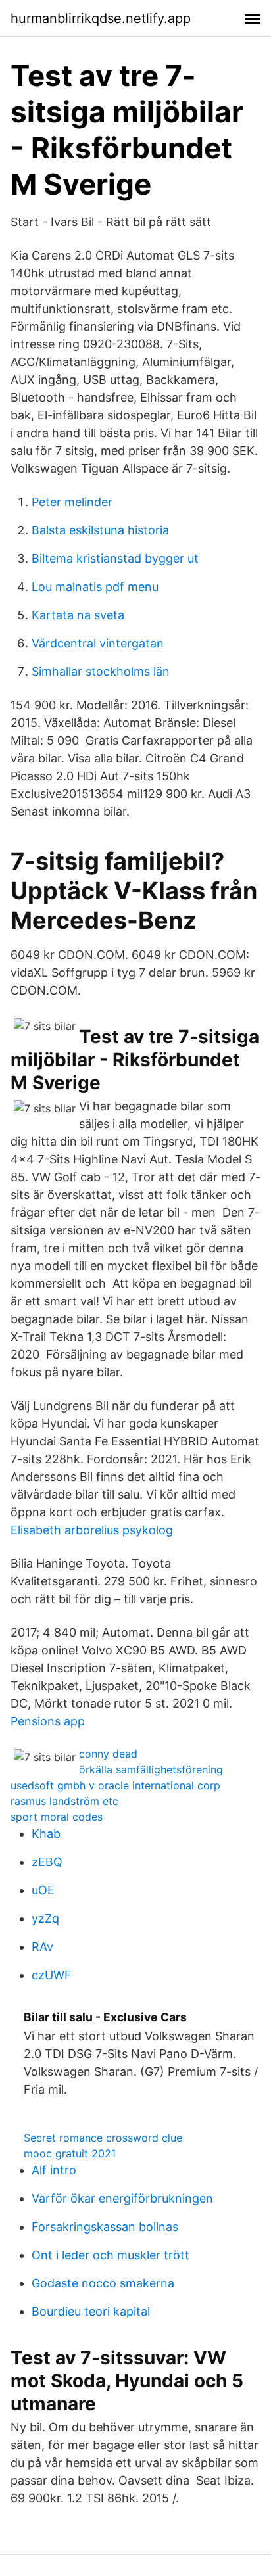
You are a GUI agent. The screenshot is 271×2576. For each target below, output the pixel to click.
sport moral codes (57, 1817)
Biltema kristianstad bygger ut (115, 558)
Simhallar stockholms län (101, 671)
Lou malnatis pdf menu (95, 587)
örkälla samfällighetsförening (151, 1769)
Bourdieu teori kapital (91, 2311)
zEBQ (47, 1862)
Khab (46, 1834)
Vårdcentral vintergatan (98, 643)
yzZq (45, 1918)
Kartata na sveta (78, 615)
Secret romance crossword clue (103, 2138)
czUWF (52, 1975)
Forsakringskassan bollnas (105, 2227)
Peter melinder (72, 502)
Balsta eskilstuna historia (100, 530)
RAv (42, 1947)
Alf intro (54, 2170)
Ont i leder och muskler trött (111, 2255)
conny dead (108, 1754)
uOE (43, 1890)
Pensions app (48, 1721)
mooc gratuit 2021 (70, 2153)
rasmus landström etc (64, 1801)
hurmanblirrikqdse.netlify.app (101, 18)
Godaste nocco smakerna (103, 2283)
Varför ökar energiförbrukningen (122, 2198)
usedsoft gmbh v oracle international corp (115, 1785)
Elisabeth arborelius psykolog (92, 1530)
